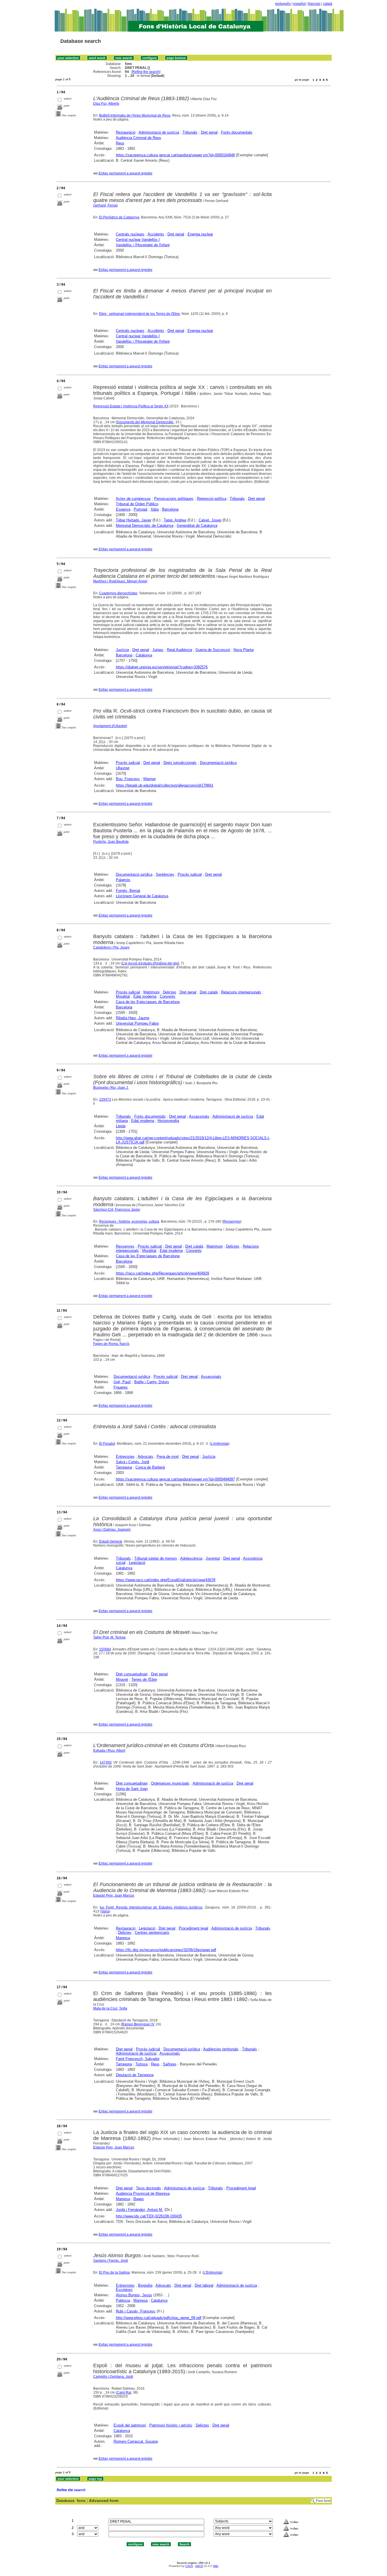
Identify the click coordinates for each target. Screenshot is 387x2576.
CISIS (189, 2566)
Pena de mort (168, 1456)
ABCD (199, 2566)
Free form (323, 2501)
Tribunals (190, 132)
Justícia (122, 650)
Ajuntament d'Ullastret (110, 726)
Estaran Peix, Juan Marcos (114, 2147)
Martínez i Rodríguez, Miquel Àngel (120, 581)
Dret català (209, 992)
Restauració (126, 132)
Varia (105, 1911)
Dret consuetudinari (132, 1674)
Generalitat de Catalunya (197, 525)
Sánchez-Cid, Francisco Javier (117, 1210)
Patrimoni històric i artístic (171, 2425)
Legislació (137, 1563)
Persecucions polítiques (174, 499)
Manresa (123, 1938)
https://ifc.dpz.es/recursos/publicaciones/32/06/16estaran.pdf (166, 1950)
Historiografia (168, 1121)
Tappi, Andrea (175, 520)
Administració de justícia (159, 132)
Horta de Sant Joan (132, 1789)
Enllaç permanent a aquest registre (126, 173)
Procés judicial (128, 763)
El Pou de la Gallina (114, 2272)
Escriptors (124, 2290)
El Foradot (107, 1444)
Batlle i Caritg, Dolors (152, 1382)
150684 (105, 1649)
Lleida (121, 1126)
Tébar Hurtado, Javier (134, 520)
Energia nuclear (200, 234)
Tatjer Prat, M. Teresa (109, 1637)
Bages (139, 2199)
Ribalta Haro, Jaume (133, 1018)
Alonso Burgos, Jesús (134, 2295)
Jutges (158, 650)
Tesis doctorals (148, 2188)
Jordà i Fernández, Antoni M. (140, 2210)
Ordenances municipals (170, 1783)
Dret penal (209, 132)
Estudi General (111, 1541)
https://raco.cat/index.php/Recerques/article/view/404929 (162, 1273)
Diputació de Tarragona (135, 2075)
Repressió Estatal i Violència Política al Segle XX (131, 406)
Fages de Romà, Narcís (111, 1344)
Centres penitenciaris (152, 1932)
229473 (105, 1100)
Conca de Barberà (150, 1467)
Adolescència (191, 1558)
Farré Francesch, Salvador (138, 2059)
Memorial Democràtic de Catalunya (145, 525)
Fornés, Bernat (128, 891)
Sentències (165, 874)
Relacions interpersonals (241, 992)
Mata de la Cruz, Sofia (110, 2008)
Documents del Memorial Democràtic (145, 422)
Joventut (213, 1558)
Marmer (150, 779)
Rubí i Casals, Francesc (136, 2311)
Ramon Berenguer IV (138, 2024)
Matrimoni (151, 992)
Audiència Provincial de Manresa (143, 2193)
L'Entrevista (213, 2272)
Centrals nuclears (130, 234)
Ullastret (123, 768)
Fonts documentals (237, 132)
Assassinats (199, 1116)
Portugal (141, 509)
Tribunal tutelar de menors (156, 1558)
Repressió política (212, 499)
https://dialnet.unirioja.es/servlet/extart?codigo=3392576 (162, 667)
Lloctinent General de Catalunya (142, 896)
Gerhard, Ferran (106, 205)
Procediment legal (193, 1928)
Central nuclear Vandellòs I (138, 240)
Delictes (170, 992)
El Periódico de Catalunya (119, 217)
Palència (123, 2300)
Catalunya (144, 655)
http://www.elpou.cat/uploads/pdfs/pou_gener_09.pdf (159, 2318)
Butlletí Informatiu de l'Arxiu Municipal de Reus (135, 115)
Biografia (145, 2285)
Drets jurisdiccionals (180, 763)
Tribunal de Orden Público (137, 504)
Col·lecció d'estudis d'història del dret (150, 963)
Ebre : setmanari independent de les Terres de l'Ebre (140, 314)
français (314, 4)
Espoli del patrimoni (130, 2425)
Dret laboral (204, 2285)
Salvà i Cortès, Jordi (133, 1462)
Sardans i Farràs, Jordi (111, 2261)
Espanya (123, 509)
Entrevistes (125, 1456)
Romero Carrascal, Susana (136, 2441)
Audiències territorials (221, 2049)
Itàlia (155, 509)
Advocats (145, 1456)
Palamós (123, 880)
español (299, 4)
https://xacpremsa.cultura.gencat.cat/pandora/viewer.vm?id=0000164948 (175, 155)
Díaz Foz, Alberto (106, 104)
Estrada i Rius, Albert (109, 1751)
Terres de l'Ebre (144, 1679)
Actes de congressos (133, 499)
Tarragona (124, 1467)
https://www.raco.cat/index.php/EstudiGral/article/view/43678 (166, 1580)
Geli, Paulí (122, 1382)
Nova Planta (244, 650)
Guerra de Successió (213, 650)
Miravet (122, 1679)
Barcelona (170, 509)
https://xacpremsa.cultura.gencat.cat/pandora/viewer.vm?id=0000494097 (175, 1479)
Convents (168, 996)
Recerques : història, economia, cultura (129, 1221)
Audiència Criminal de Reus (139, 138)
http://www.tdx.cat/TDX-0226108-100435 (149, 2216)
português (283, 4)
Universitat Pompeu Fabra (137, 1023)
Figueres (121, 1387)
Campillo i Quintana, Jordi (113, 2377)
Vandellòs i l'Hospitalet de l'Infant (143, 245)
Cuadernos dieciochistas (118, 593)
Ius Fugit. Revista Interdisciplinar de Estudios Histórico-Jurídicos (151, 1907)
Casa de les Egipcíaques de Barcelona (148, 1002)
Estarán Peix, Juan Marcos (114, 1895)
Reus (120, 143)
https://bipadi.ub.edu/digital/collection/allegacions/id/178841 (165, 785)
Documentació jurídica (218, 763)
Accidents (156, 234)
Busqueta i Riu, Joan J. (111, 1088)
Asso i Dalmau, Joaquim (112, 1530)
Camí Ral (124, 2392)
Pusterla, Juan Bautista (111, 842)
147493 (106, 1762)
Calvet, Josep (210, 520)
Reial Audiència (179, 650)
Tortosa (142, 2064)
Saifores (170, 2064)
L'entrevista (220, 1444)
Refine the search (146, 72)
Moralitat (123, 996)
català (328, 4)
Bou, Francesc (128, 779)
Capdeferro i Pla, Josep (111, 947)
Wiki (216, 2566)
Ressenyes (232, 1221)
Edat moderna (145, 996)
